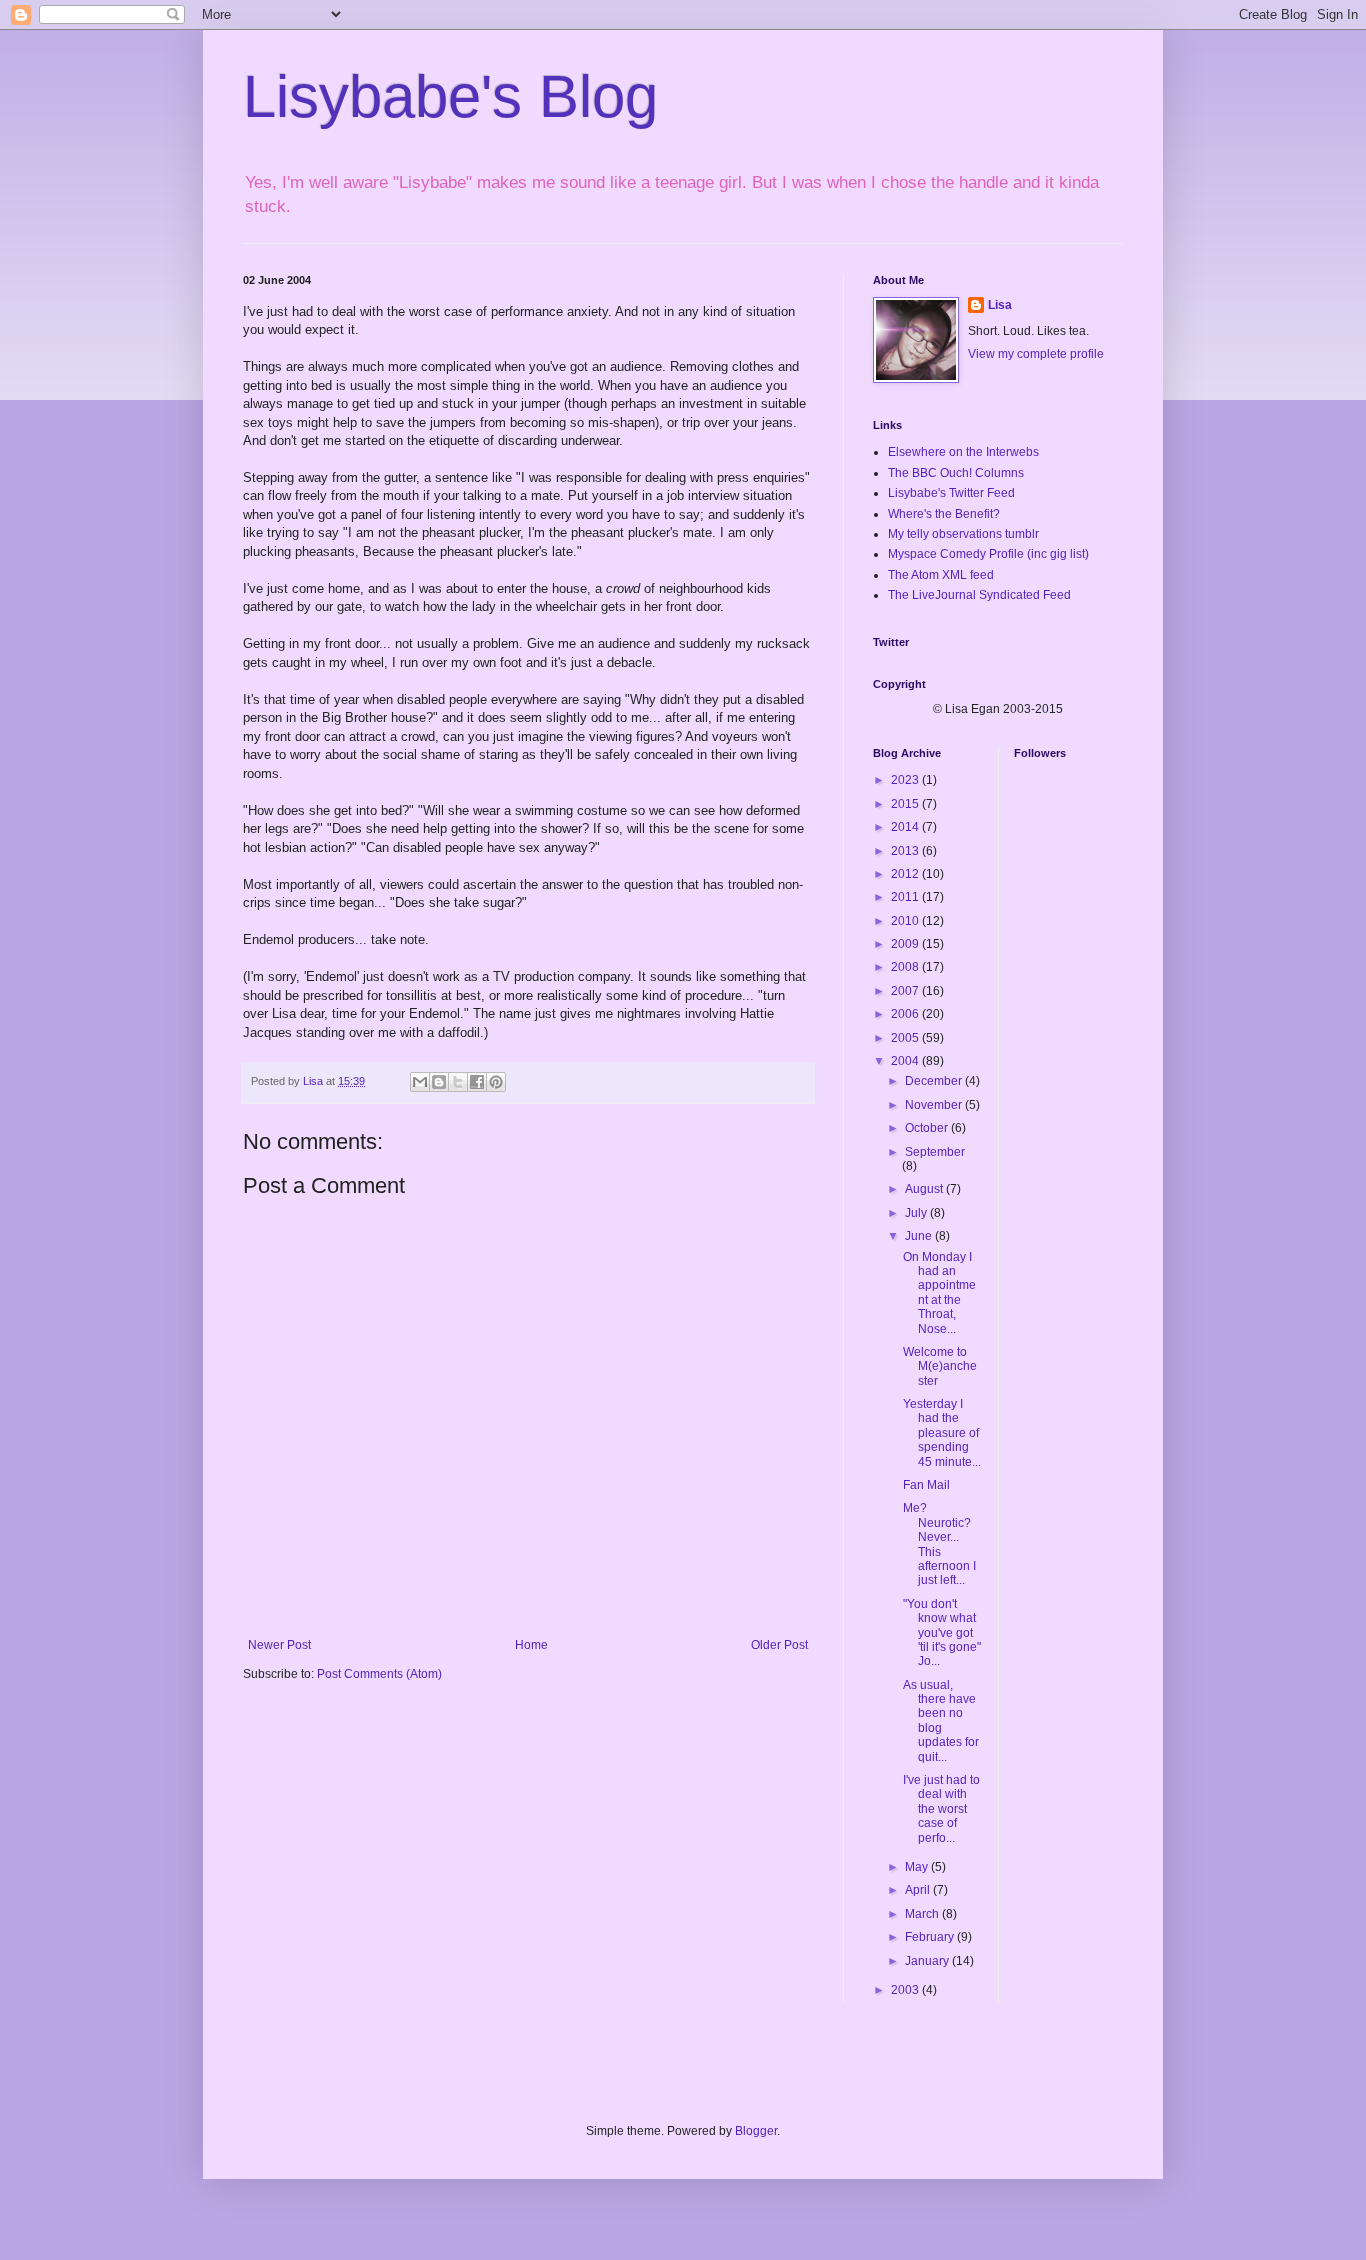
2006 (906, 1014)
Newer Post (279, 1645)
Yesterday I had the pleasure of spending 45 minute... (942, 1433)
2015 (906, 804)
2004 (906, 1061)
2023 (906, 780)
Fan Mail (926, 1485)
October (928, 1128)
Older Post (779, 1645)
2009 (906, 944)
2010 (906, 921)
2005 (906, 1038)
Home (531, 1645)
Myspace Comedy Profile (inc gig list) (988, 554)
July (917, 1213)
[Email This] (420, 1082)
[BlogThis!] (439, 1082)
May (918, 1867)
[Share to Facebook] (477, 1082)
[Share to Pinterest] (496, 1082)
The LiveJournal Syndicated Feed (979, 595)
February (931, 1937)
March (923, 1914)
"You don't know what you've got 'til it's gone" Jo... (942, 1633)
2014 (906, 827)
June (920, 1236)
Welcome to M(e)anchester (940, 1366)
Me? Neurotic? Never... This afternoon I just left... (939, 1544)
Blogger (756, 2131)
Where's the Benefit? (944, 514)
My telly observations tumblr (963, 534)
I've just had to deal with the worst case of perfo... (941, 1809)
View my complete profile (1036, 354)
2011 (906, 897)
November (935, 1105)
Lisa (1000, 305)
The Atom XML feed (941, 575)
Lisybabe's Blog (450, 96)
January (928, 1961)
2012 (906, 874)
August (925, 1189)
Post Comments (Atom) (379, 1674)
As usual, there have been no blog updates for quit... (941, 1721)
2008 (906, 967)
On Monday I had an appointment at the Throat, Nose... (939, 1293)
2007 (906, 991)
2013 (906, 851)
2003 (906, 1990)
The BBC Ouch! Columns (956, 473)
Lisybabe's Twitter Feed (951, 493)
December (935, 1081)
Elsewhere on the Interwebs (963, 452)
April (919, 1890)
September (935, 1152)
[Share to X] (458, 1082)
